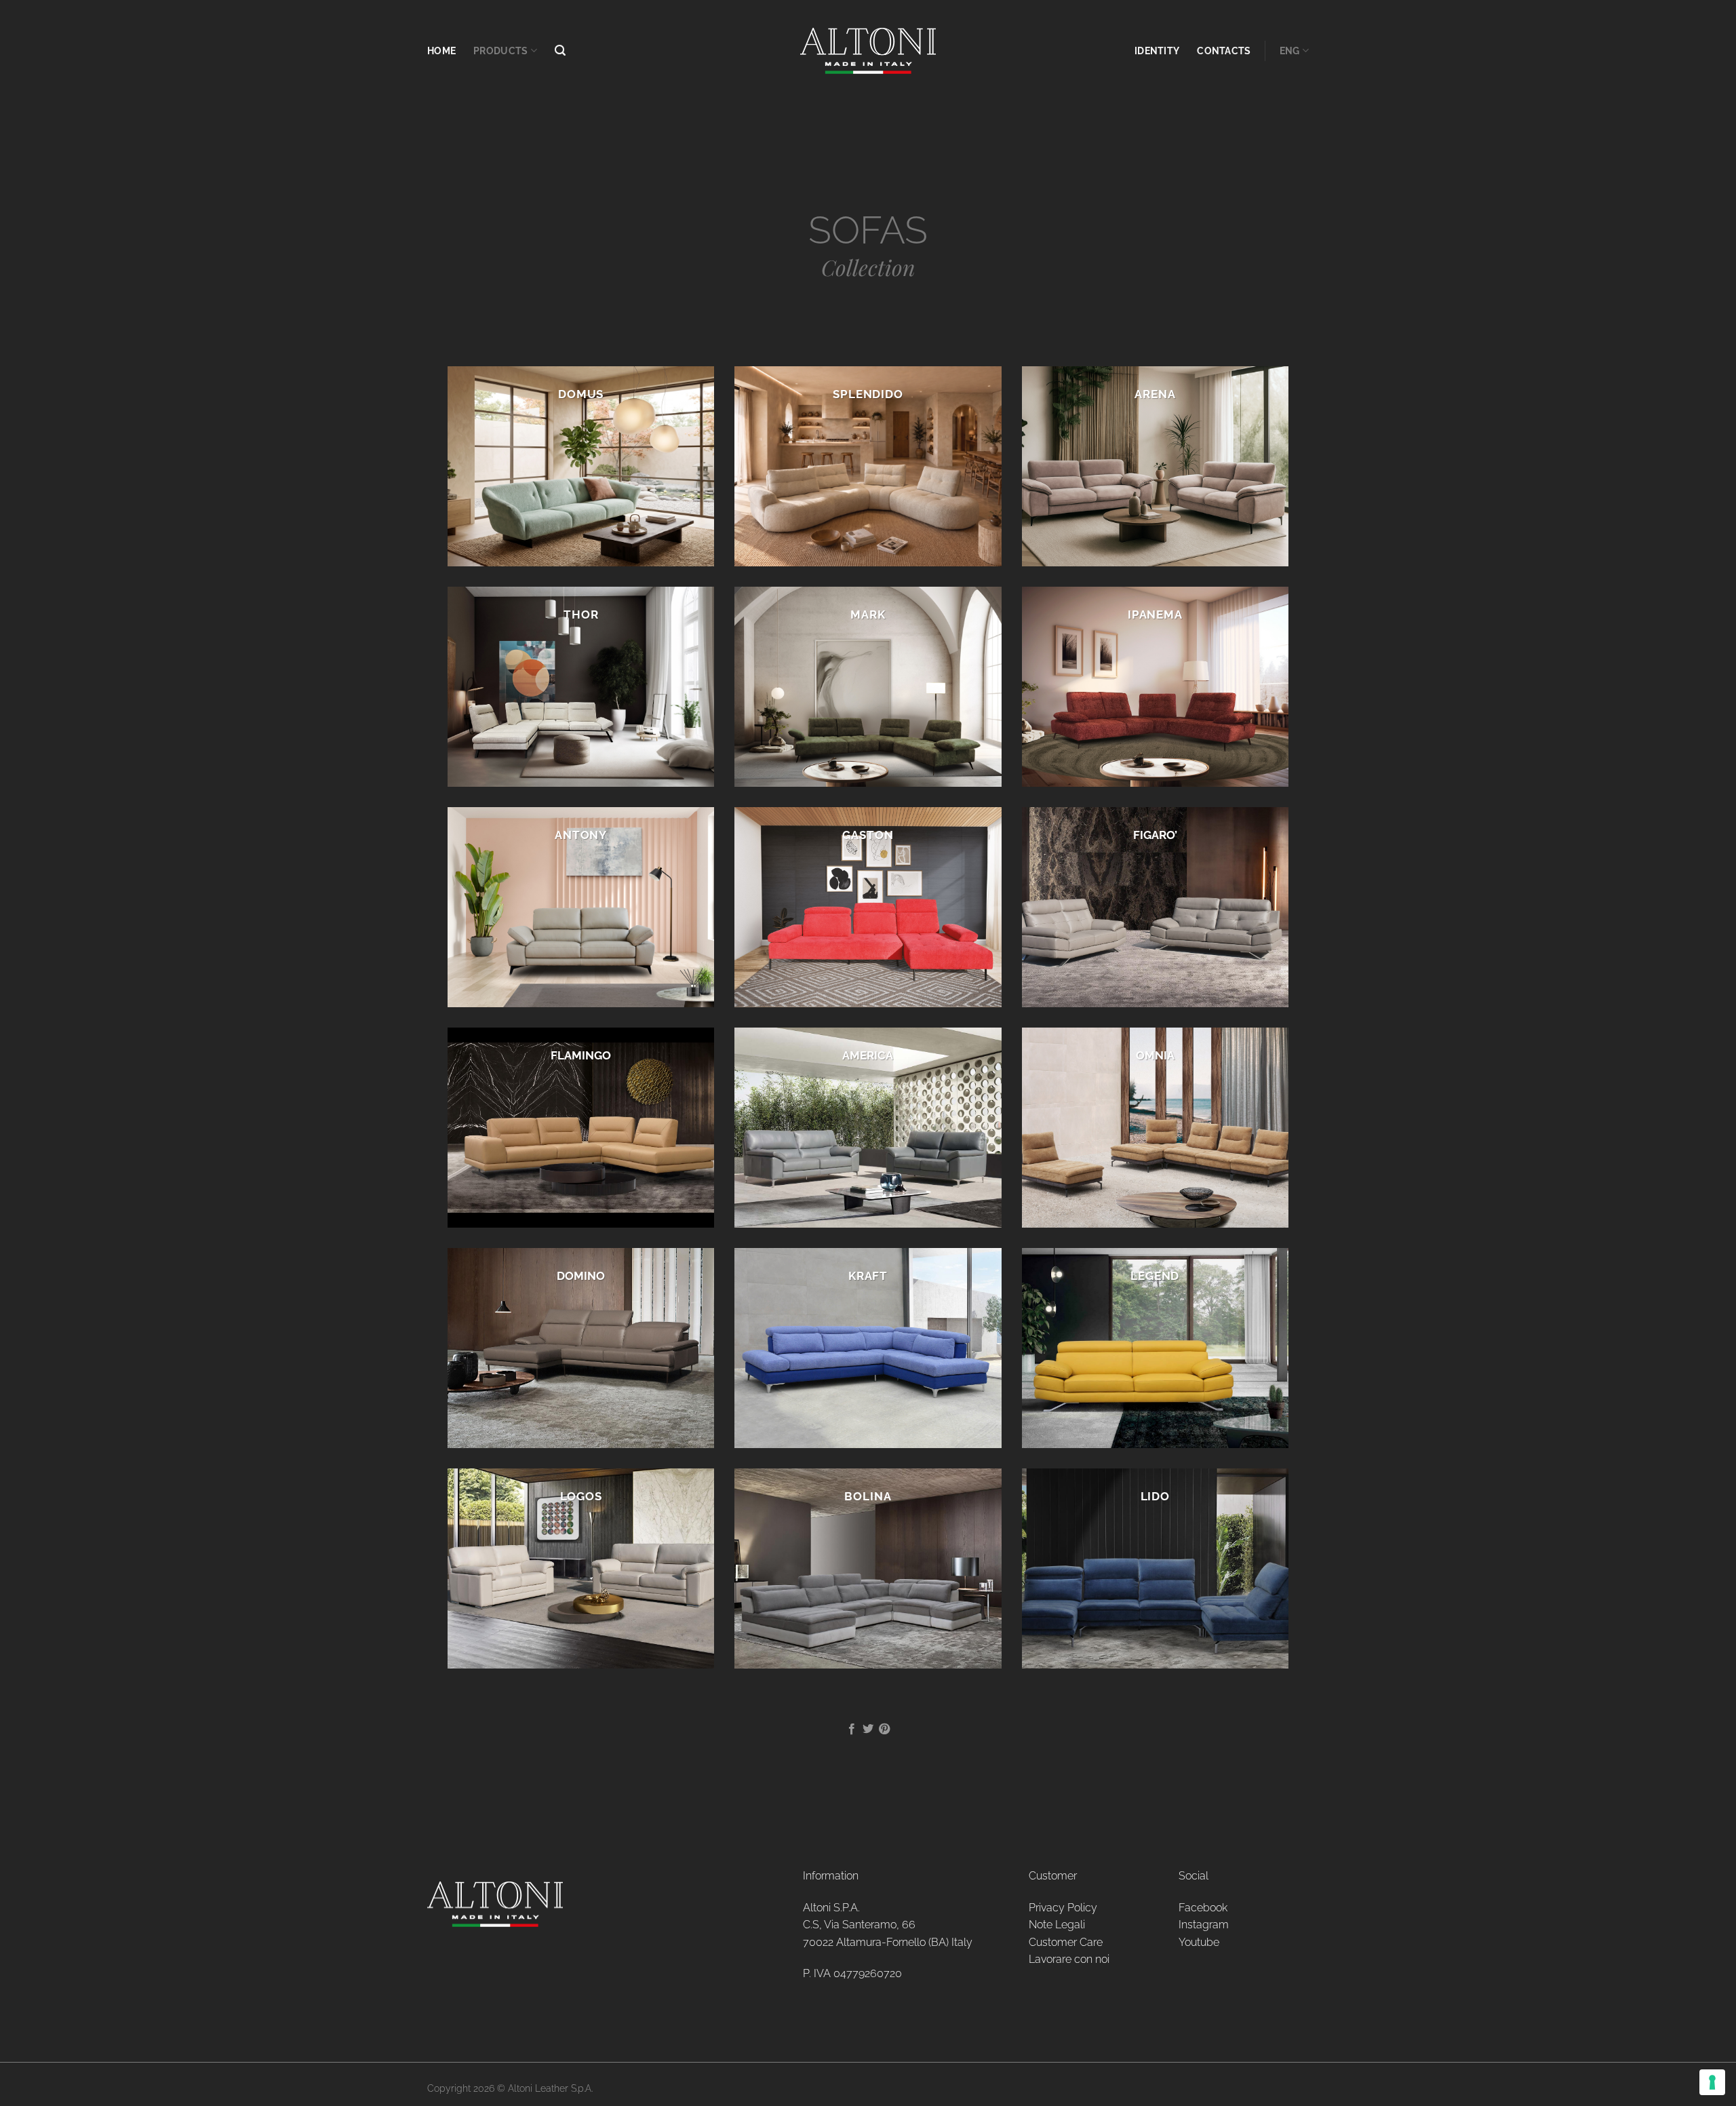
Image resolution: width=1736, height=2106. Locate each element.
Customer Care (1066, 1942)
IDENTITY (1157, 51)
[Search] (560, 51)
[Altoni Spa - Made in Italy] (868, 51)
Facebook (1203, 1908)
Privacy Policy (1063, 1908)
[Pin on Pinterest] (884, 1730)
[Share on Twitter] (868, 1730)
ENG (1290, 51)
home (441, 51)
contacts (1224, 51)
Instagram (1204, 1925)
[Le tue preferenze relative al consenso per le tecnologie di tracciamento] (1712, 2082)
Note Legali (1057, 1925)
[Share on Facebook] (851, 1730)
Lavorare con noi (1069, 1959)
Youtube (1199, 1942)
